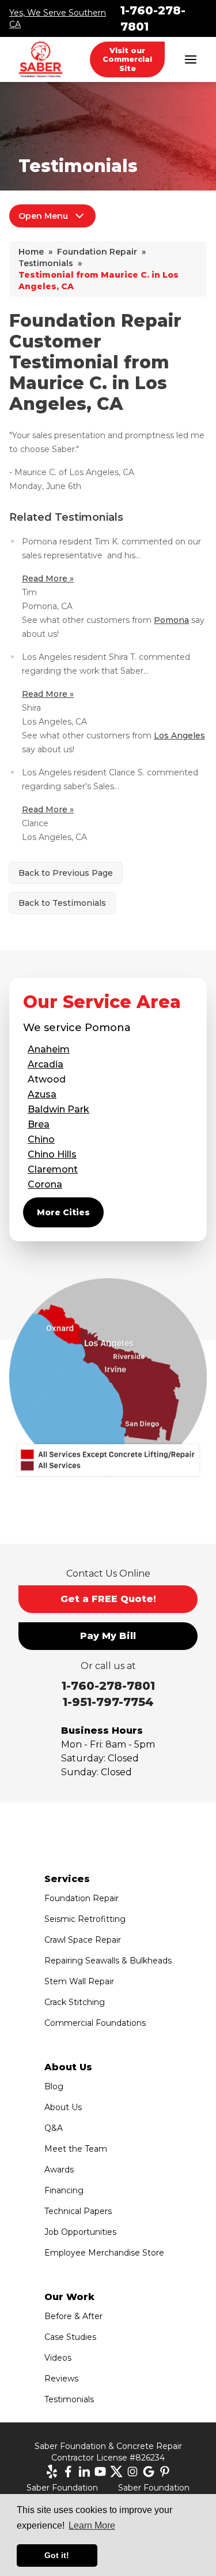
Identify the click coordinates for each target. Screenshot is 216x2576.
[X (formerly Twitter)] (116, 2472)
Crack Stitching (75, 2002)
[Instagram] (132, 2472)
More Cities (63, 1212)
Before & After (73, 2316)
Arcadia (46, 1064)
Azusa (42, 1094)
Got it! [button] (57, 2555)
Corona (45, 1184)
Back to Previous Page (66, 873)
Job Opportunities (80, 2232)
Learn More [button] (92, 2525)
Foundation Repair (82, 1898)
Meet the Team (76, 2149)
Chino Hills (52, 1154)
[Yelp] (52, 2472)
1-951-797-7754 (108, 1702)
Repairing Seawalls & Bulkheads (108, 1961)
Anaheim (49, 1049)
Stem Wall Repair (79, 1981)
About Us (63, 2107)
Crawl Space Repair (83, 1940)
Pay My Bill (108, 1636)
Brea (39, 1124)
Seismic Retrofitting (85, 1919)
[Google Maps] (149, 2472)
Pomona (171, 620)
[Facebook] (68, 2472)
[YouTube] (100, 2472)
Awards (59, 2170)
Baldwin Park (58, 1109)
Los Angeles (179, 736)
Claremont (53, 1169)
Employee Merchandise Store (104, 2253)
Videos (58, 2358)
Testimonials (69, 2399)
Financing (64, 2190)
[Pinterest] (165, 2472)
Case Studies (70, 2337)
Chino (41, 1139)
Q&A (54, 2128)
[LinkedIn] (84, 2472)
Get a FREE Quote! (108, 1599)
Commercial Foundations (95, 2023)
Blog (54, 2086)
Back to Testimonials (62, 903)
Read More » (48, 578)
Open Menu (43, 216)
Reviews (61, 2379)
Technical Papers (78, 2211)
